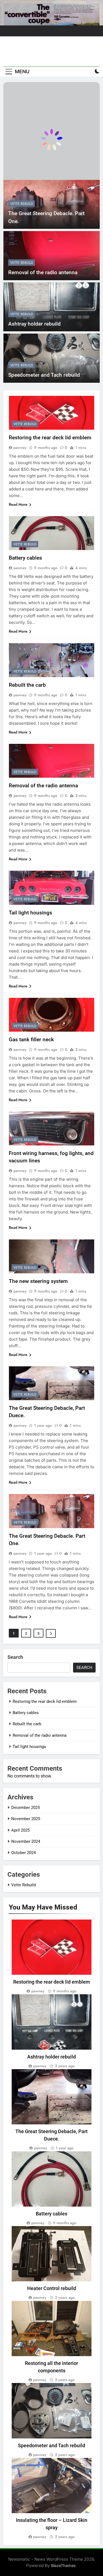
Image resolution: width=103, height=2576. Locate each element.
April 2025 (20, 1830)
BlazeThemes (63, 2565)
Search (15, 1657)
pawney (20, 448)
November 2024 (26, 1841)
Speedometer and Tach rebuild (44, 375)
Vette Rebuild (22, 204)
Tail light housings (30, 913)
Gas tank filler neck (31, 1040)
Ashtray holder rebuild (34, 324)
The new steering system (38, 1281)
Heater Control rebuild (52, 2288)
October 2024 (23, 1853)
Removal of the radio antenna (43, 272)
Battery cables (25, 558)
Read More (18, 504)
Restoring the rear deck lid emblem (50, 438)
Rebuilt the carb (27, 685)
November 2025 (26, 1819)
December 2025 (26, 1808)
